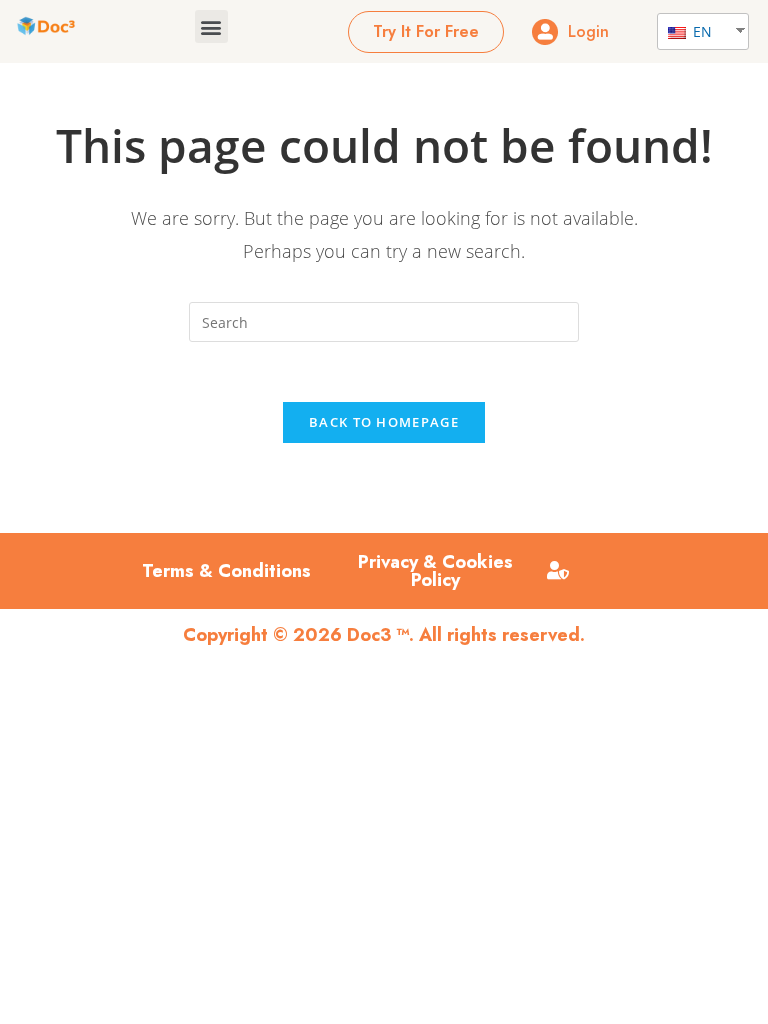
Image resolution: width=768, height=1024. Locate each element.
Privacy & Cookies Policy (435, 571)
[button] (211, 26)
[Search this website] (384, 320)
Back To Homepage (384, 422)
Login (588, 31)
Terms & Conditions (226, 571)
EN (700, 31)
